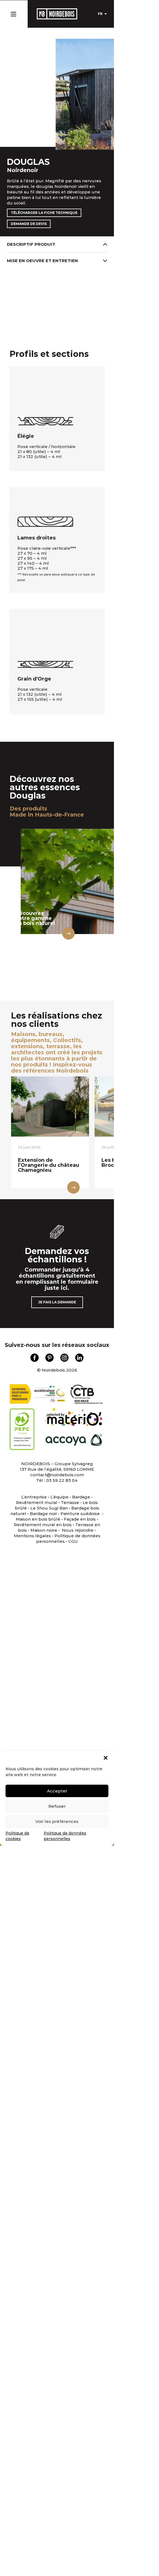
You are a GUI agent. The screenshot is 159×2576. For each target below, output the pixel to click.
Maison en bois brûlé (38, 1519)
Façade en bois (80, 1519)
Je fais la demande (57, 1302)
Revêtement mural (37, 1502)
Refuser (57, 1806)
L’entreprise (34, 1497)
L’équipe (59, 1497)
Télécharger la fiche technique (44, 213)
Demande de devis (29, 224)
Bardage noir (43, 1514)
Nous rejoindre (78, 1530)
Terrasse (70, 1502)
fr (100, 14)
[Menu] (13, 13)
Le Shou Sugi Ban (49, 1508)
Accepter (57, 1791)
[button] (106, 1758)
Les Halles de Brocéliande (119, 1163)
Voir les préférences (57, 1821)
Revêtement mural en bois (43, 1525)
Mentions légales (32, 1536)
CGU (73, 1541)
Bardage (81, 1497)
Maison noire (44, 1530)
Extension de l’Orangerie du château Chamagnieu (49, 1165)
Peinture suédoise (81, 1514)
